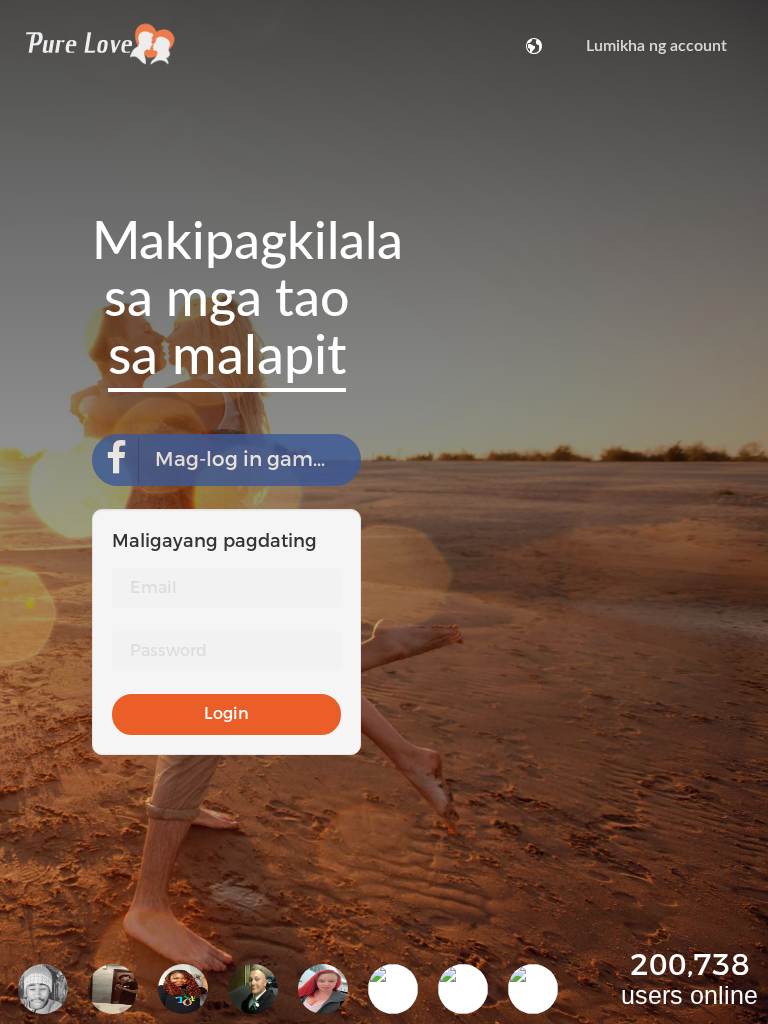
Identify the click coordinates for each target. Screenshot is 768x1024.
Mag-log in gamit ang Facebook (258, 459)
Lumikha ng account (656, 46)
